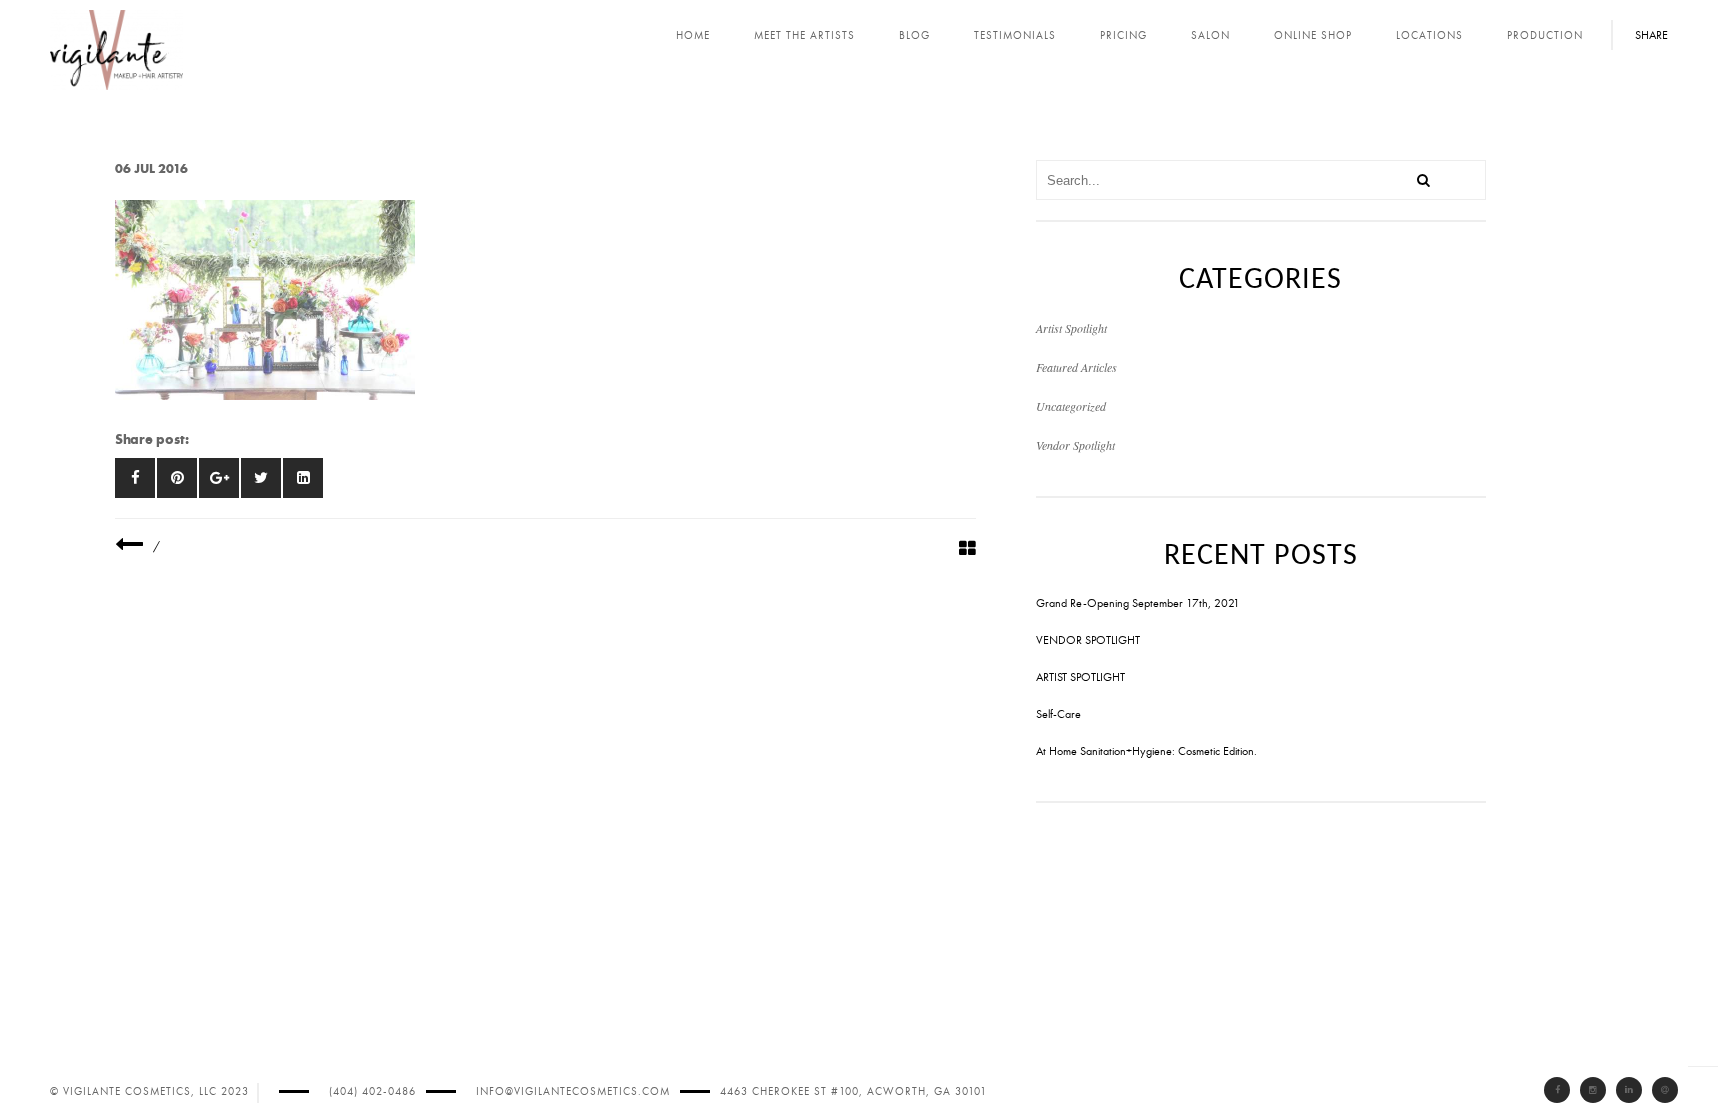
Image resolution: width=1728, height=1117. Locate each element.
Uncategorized (1071, 406)
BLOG (914, 35)
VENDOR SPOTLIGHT (1088, 640)
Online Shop (1313, 35)
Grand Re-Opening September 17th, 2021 (1138, 603)
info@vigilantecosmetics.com (573, 1091)
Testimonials (1015, 35)
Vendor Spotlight (1075, 445)
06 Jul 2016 (151, 168)
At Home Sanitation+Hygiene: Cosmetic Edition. (1146, 751)
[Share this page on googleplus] (219, 478)
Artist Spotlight (1071, 328)
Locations (1429, 35)
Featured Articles (1076, 367)
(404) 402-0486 (372, 1091)
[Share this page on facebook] (135, 478)
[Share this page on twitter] (261, 478)
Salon (1210, 35)
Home (693, 35)
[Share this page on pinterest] (177, 478)
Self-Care (1058, 714)
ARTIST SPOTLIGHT (1080, 677)
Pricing (1123, 35)
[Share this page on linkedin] (303, 478)
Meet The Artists (804, 35)
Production (1545, 35)
